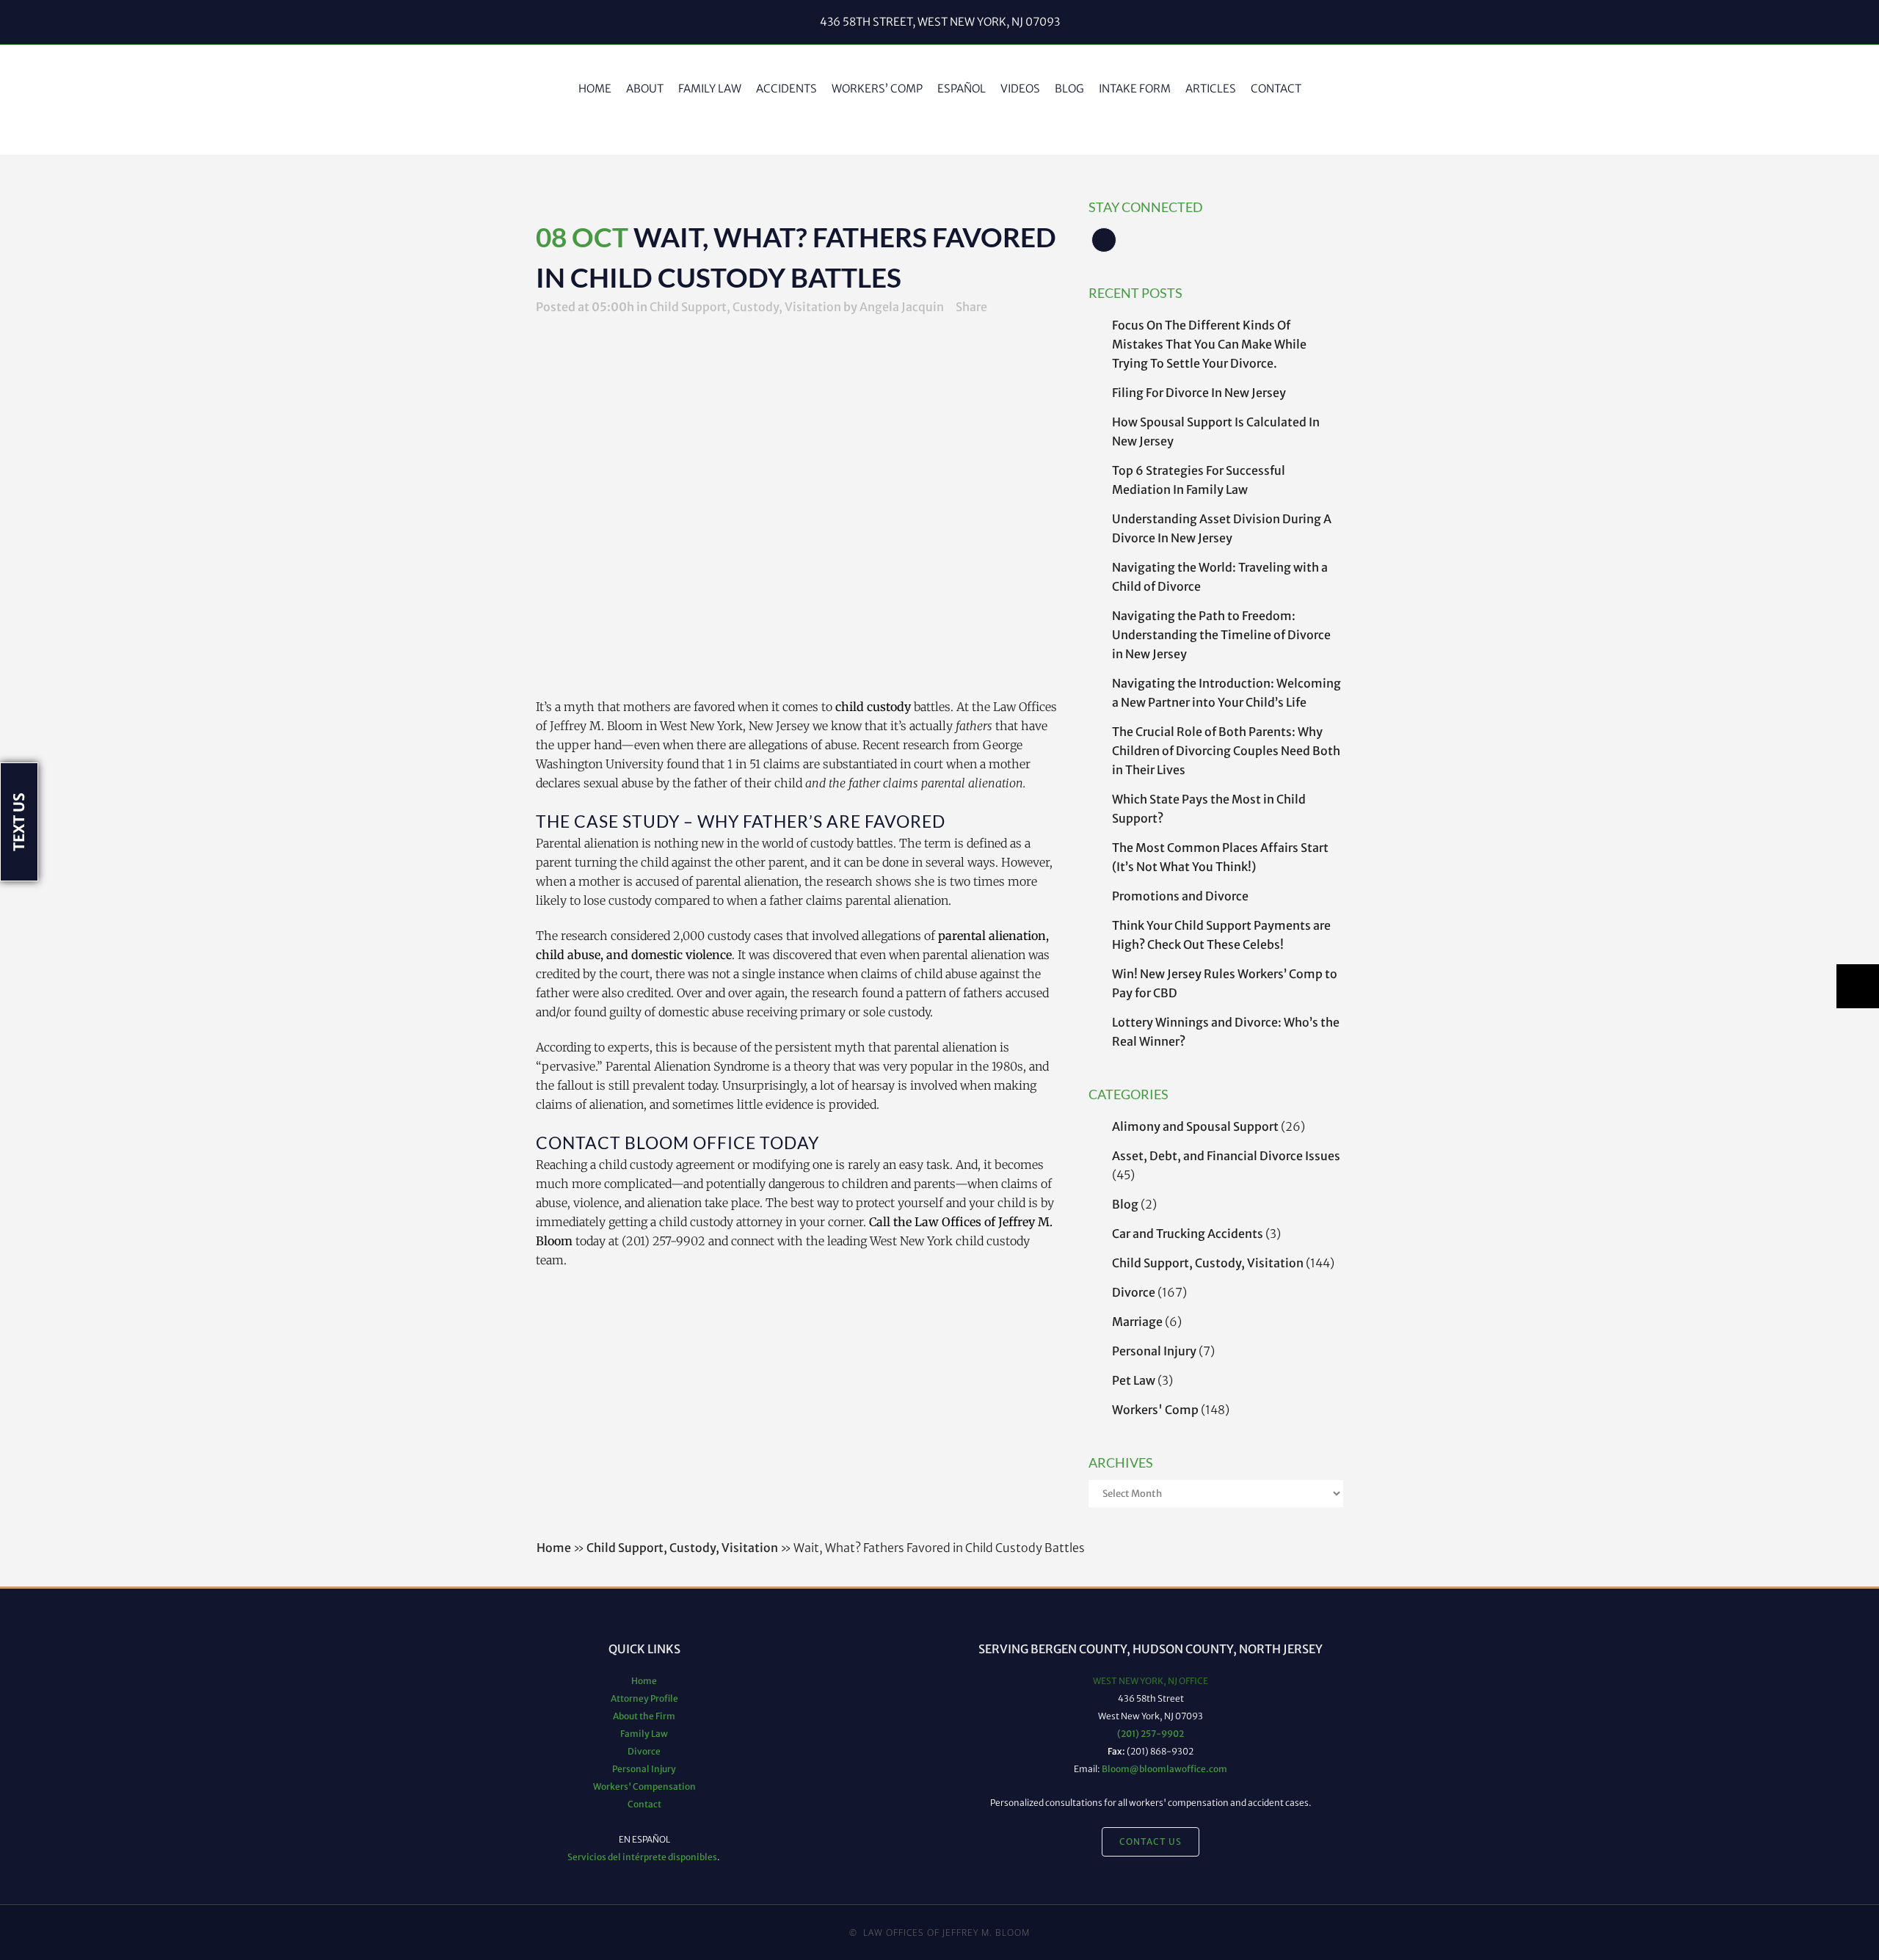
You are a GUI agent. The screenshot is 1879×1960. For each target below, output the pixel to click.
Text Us (19, 822)
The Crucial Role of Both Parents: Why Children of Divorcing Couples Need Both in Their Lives (1226, 751)
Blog (1125, 1204)
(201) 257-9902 (1151, 1734)
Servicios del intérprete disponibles (642, 1857)
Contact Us (1151, 1841)
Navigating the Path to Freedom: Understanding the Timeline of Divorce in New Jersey (1221, 635)
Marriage (1137, 1322)
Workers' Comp (1155, 1410)
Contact (644, 1804)
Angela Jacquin (902, 307)
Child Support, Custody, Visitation (1208, 1263)
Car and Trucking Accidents (1188, 1234)
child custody (873, 707)
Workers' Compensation (644, 1786)
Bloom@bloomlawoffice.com (1164, 1769)
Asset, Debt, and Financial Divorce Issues (1226, 1156)
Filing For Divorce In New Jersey (1199, 393)
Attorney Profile (644, 1698)
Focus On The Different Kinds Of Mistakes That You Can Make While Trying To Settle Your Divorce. (1209, 344)
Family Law (644, 1734)
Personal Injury (1154, 1351)
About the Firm (644, 1716)
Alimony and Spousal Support (1195, 1126)
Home (554, 1548)
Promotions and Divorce (1180, 896)
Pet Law (1134, 1380)
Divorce (1134, 1292)
